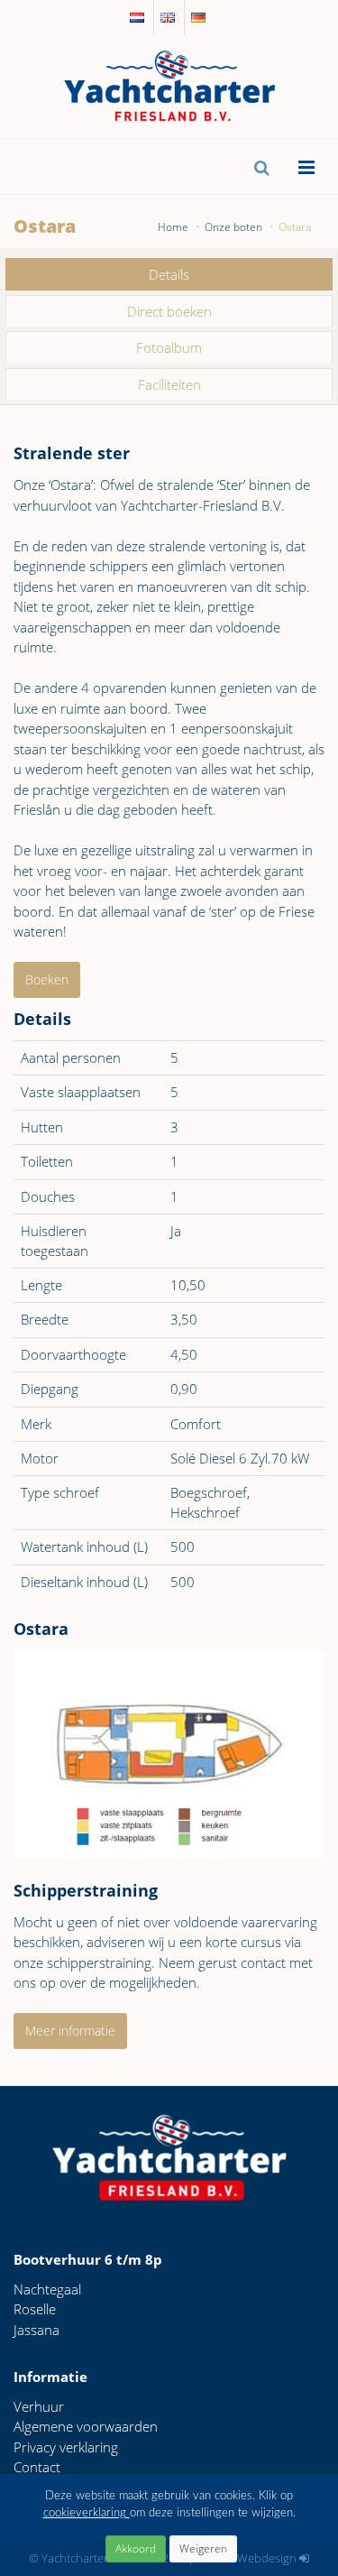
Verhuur (39, 2406)
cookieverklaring (87, 2513)
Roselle (35, 2309)
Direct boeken (169, 311)
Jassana (37, 2330)
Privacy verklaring (66, 2447)
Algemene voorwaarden (86, 2426)
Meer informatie (70, 2031)
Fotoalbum (169, 347)
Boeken (47, 979)
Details (169, 274)
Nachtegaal (47, 2289)
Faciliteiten (169, 384)
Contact (37, 2467)
